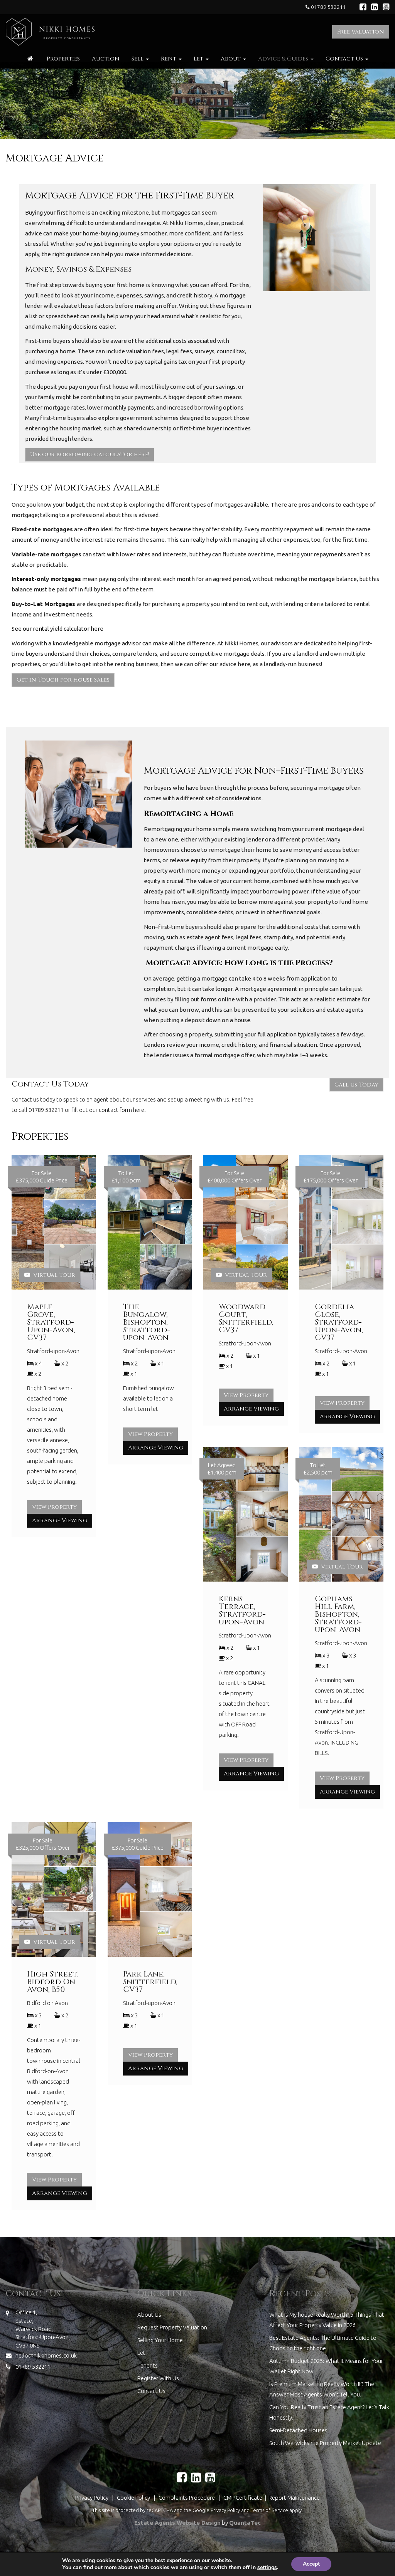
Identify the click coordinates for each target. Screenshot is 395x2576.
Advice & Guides (284, 59)
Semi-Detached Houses (298, 2430)
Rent (169, 59)
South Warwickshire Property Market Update (325, 2443)
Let (199, 59)
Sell (138, 59)
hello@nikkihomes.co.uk (46, 2355)
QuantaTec (245, 2523)
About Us (149, 2315)
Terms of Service (269, 2510)
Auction (106, 59)
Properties (63, 59)
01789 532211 (328, 7)
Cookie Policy (133, 2498)
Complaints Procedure (187, 2498)
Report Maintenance (294, 2498)
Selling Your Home (160, 2340)
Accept (311, 2564)
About (231, 59)
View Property (54, 1507)
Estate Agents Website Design (177, 2523)
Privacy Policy (92, 2498)
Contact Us (345, 59)
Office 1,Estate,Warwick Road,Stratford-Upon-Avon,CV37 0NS (43, 2329)
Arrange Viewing (60, 1521)
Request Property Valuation (172, 2327)
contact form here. (122, 1110)
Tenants (148, 2365)
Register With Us (158, 2378)
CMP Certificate (243, 2498)
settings (267, 2568)
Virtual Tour (53, 1275)
